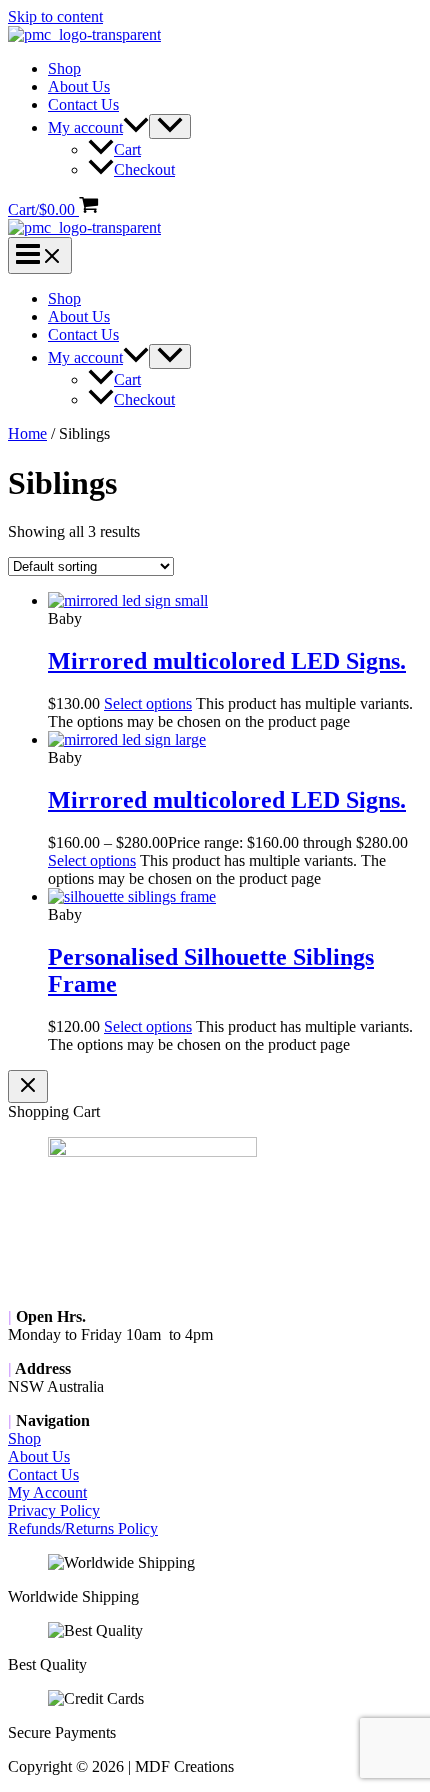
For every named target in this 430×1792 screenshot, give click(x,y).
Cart (127, 149)
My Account (47, 1492)
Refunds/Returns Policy (83, 1528)
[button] (136, 127)
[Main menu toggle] (40, 255)
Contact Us (83, 104)
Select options (148, 703)
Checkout (144, 169)
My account (85, 127)
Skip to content (55, 16)
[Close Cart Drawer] (28, 1086)
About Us (79, 86)
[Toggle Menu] (170, 126)
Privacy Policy (54, 1510)
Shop (64, 68)
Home (27, 433)
